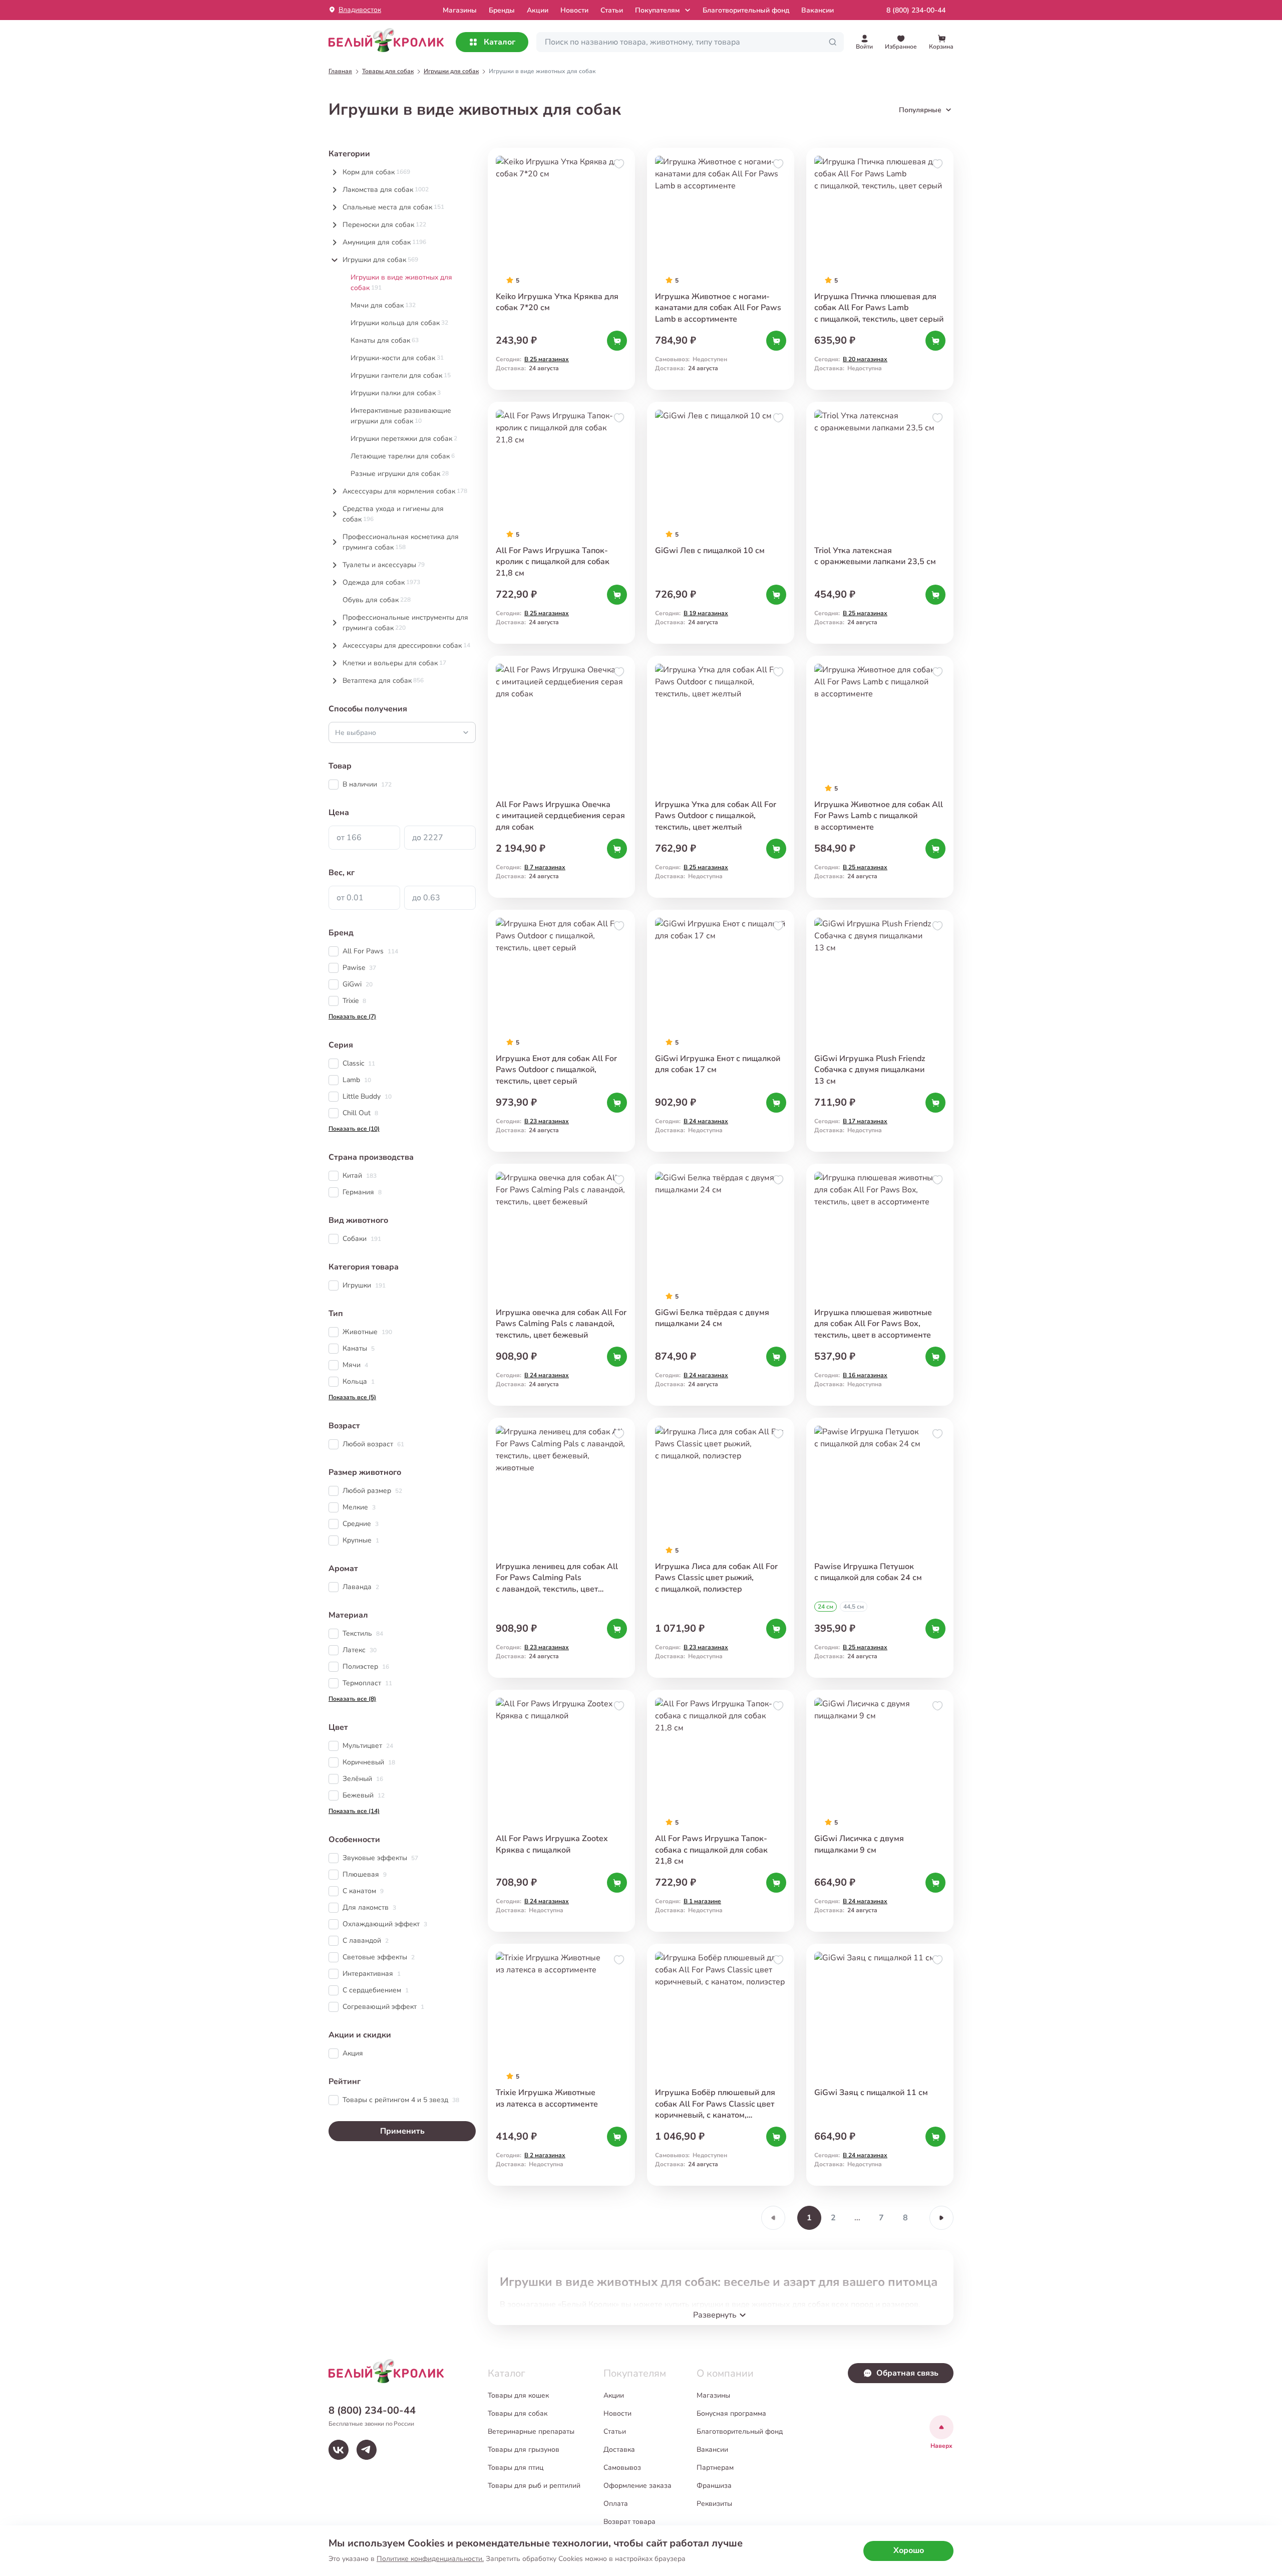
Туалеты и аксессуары (384, 565)
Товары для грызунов (524, 2450)
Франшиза (714, 2486)
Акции (538, 10)
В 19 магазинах (706, 613)
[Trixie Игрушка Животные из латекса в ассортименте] (561, 2065)
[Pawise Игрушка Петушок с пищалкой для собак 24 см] (880, 1548)
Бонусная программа (731, 2413)
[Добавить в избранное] (619, 164)
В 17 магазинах (865, 1121)
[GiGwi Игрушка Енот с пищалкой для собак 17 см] (721, 1031)
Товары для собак (518, 2413)
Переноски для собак (384, 225)
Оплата (616, 2504)
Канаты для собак (385, 340)
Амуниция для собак (384, 242)
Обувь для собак (377, 600)
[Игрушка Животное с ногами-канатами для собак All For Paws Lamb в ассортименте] (721, 269)
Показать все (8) (352, 1699)
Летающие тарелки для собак (403, 456)
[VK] (339, 2450)
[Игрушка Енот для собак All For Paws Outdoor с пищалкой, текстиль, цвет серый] (561, 1031)
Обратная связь (907, 2373)
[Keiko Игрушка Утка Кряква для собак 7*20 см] (561, 269)
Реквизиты (714, 2504)
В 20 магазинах (865, 359)
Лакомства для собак (386, 190)
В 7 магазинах (545, 867)
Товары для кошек (518, 2395)
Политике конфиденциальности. (430, 2559)
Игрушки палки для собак (396, 393)
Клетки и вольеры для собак (394, 663)
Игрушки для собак (380, 260)
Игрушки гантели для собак (401, 375)
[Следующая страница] (941, 2218)
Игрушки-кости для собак (397, 358)
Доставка (619, 2450)
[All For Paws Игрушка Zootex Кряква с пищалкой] (561, 1811)
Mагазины (460, 10)
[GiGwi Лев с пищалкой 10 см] (721, 523)
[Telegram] (367, 2450)
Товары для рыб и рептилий (534, 2486)
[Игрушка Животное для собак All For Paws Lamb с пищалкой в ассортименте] (880, 777)
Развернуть (715, 2315)
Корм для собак (376, 172)
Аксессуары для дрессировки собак (406, 646)
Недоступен (710, 359)
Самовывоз (622, 2468)
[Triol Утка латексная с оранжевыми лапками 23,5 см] (880, 523)
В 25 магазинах (547, 359)
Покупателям (657, 10)
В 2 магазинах (545, 2155)
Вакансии (818, 10)
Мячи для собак (383, 305)
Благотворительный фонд (746, 10)
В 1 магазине (702, 1901)
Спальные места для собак (393, 207)
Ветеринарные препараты (531, 2431)
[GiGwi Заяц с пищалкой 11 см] (880, 2065)
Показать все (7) (352, 1016)
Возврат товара (629, 2522)
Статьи (612, 10)
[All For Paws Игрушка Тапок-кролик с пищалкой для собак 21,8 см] (561, 523)
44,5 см (854, 1607)
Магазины (713, 2395)
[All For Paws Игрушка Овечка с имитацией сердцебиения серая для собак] (561, 777)
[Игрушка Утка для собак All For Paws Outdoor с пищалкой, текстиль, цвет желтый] (721, 777)
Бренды (502, 10)
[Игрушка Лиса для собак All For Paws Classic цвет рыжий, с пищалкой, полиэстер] (721, 1548)
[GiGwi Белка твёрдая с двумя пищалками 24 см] (721, 1285)
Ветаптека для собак (383, 681)
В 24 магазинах (706, 1121)
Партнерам (715, 2468)
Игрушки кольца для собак (399, 323)
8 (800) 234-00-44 (916, 10)
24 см (826, 1607)
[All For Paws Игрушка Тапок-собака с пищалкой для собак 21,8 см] (721, 1811)
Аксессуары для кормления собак (405, 491)
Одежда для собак (381, 582)
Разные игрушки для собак (400, 474)
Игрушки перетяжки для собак (404, 439)
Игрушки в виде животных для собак (401, 283)
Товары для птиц (516, 2468)
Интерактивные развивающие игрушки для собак (401, 416)
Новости (574, 10)
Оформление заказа (637, 2486)
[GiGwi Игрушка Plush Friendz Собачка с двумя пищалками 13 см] (880, 1031)
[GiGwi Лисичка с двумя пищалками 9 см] (880, 1811)
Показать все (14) (354, 1811)
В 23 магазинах (547, 1121)
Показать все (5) (352, 1397)
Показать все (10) (354, 1129)
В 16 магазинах (865, 1375)
